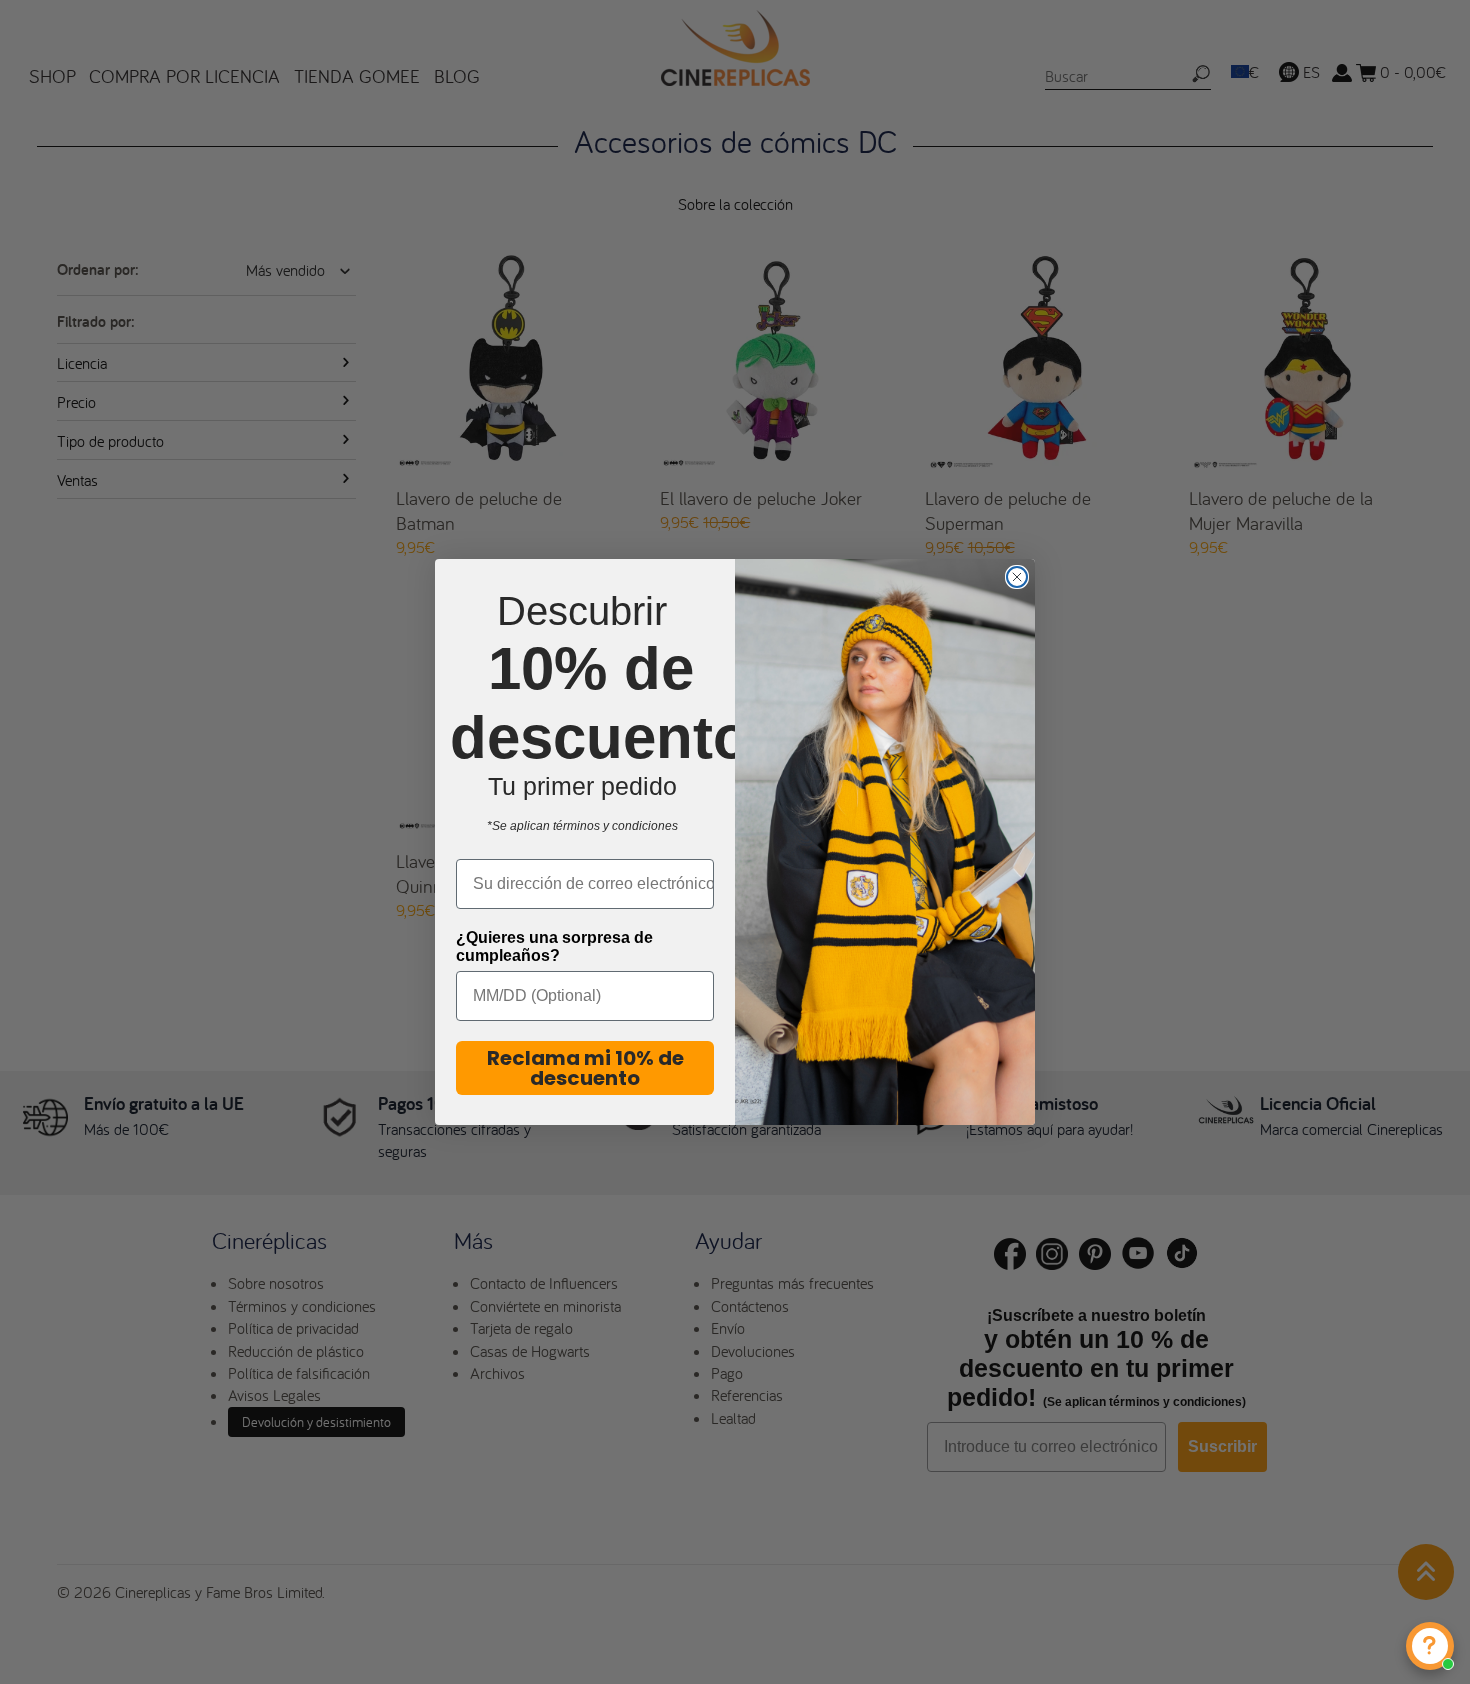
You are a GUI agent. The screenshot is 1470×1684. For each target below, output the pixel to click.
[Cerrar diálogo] (1017, 577)
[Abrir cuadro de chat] (1430, 1646)
